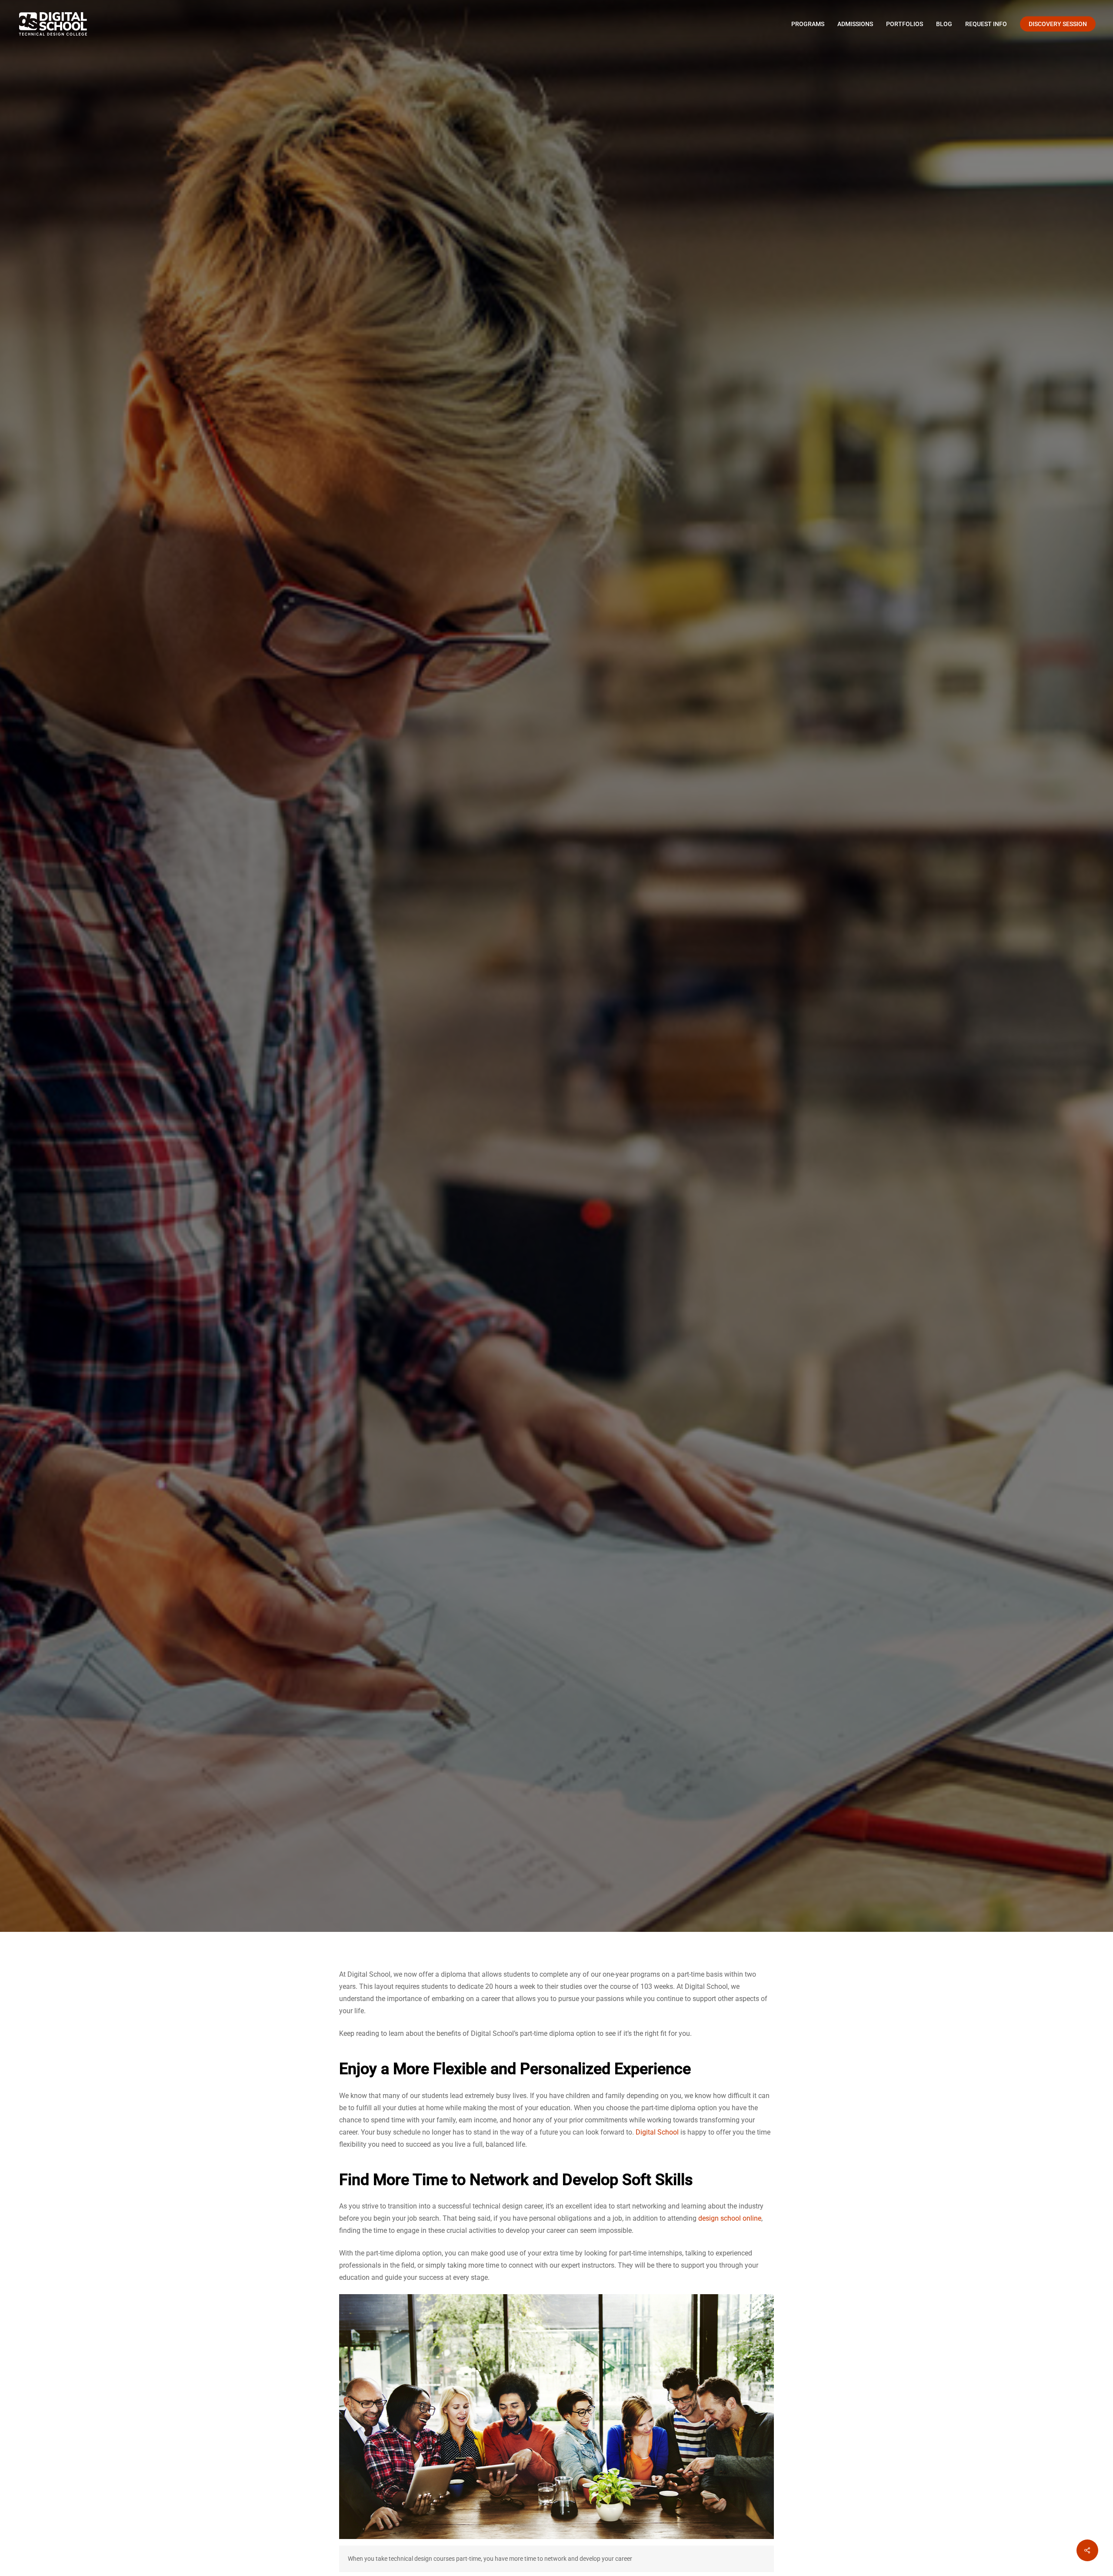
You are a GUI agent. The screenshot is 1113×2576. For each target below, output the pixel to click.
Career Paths (556, 1055)
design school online (730, 2218)
